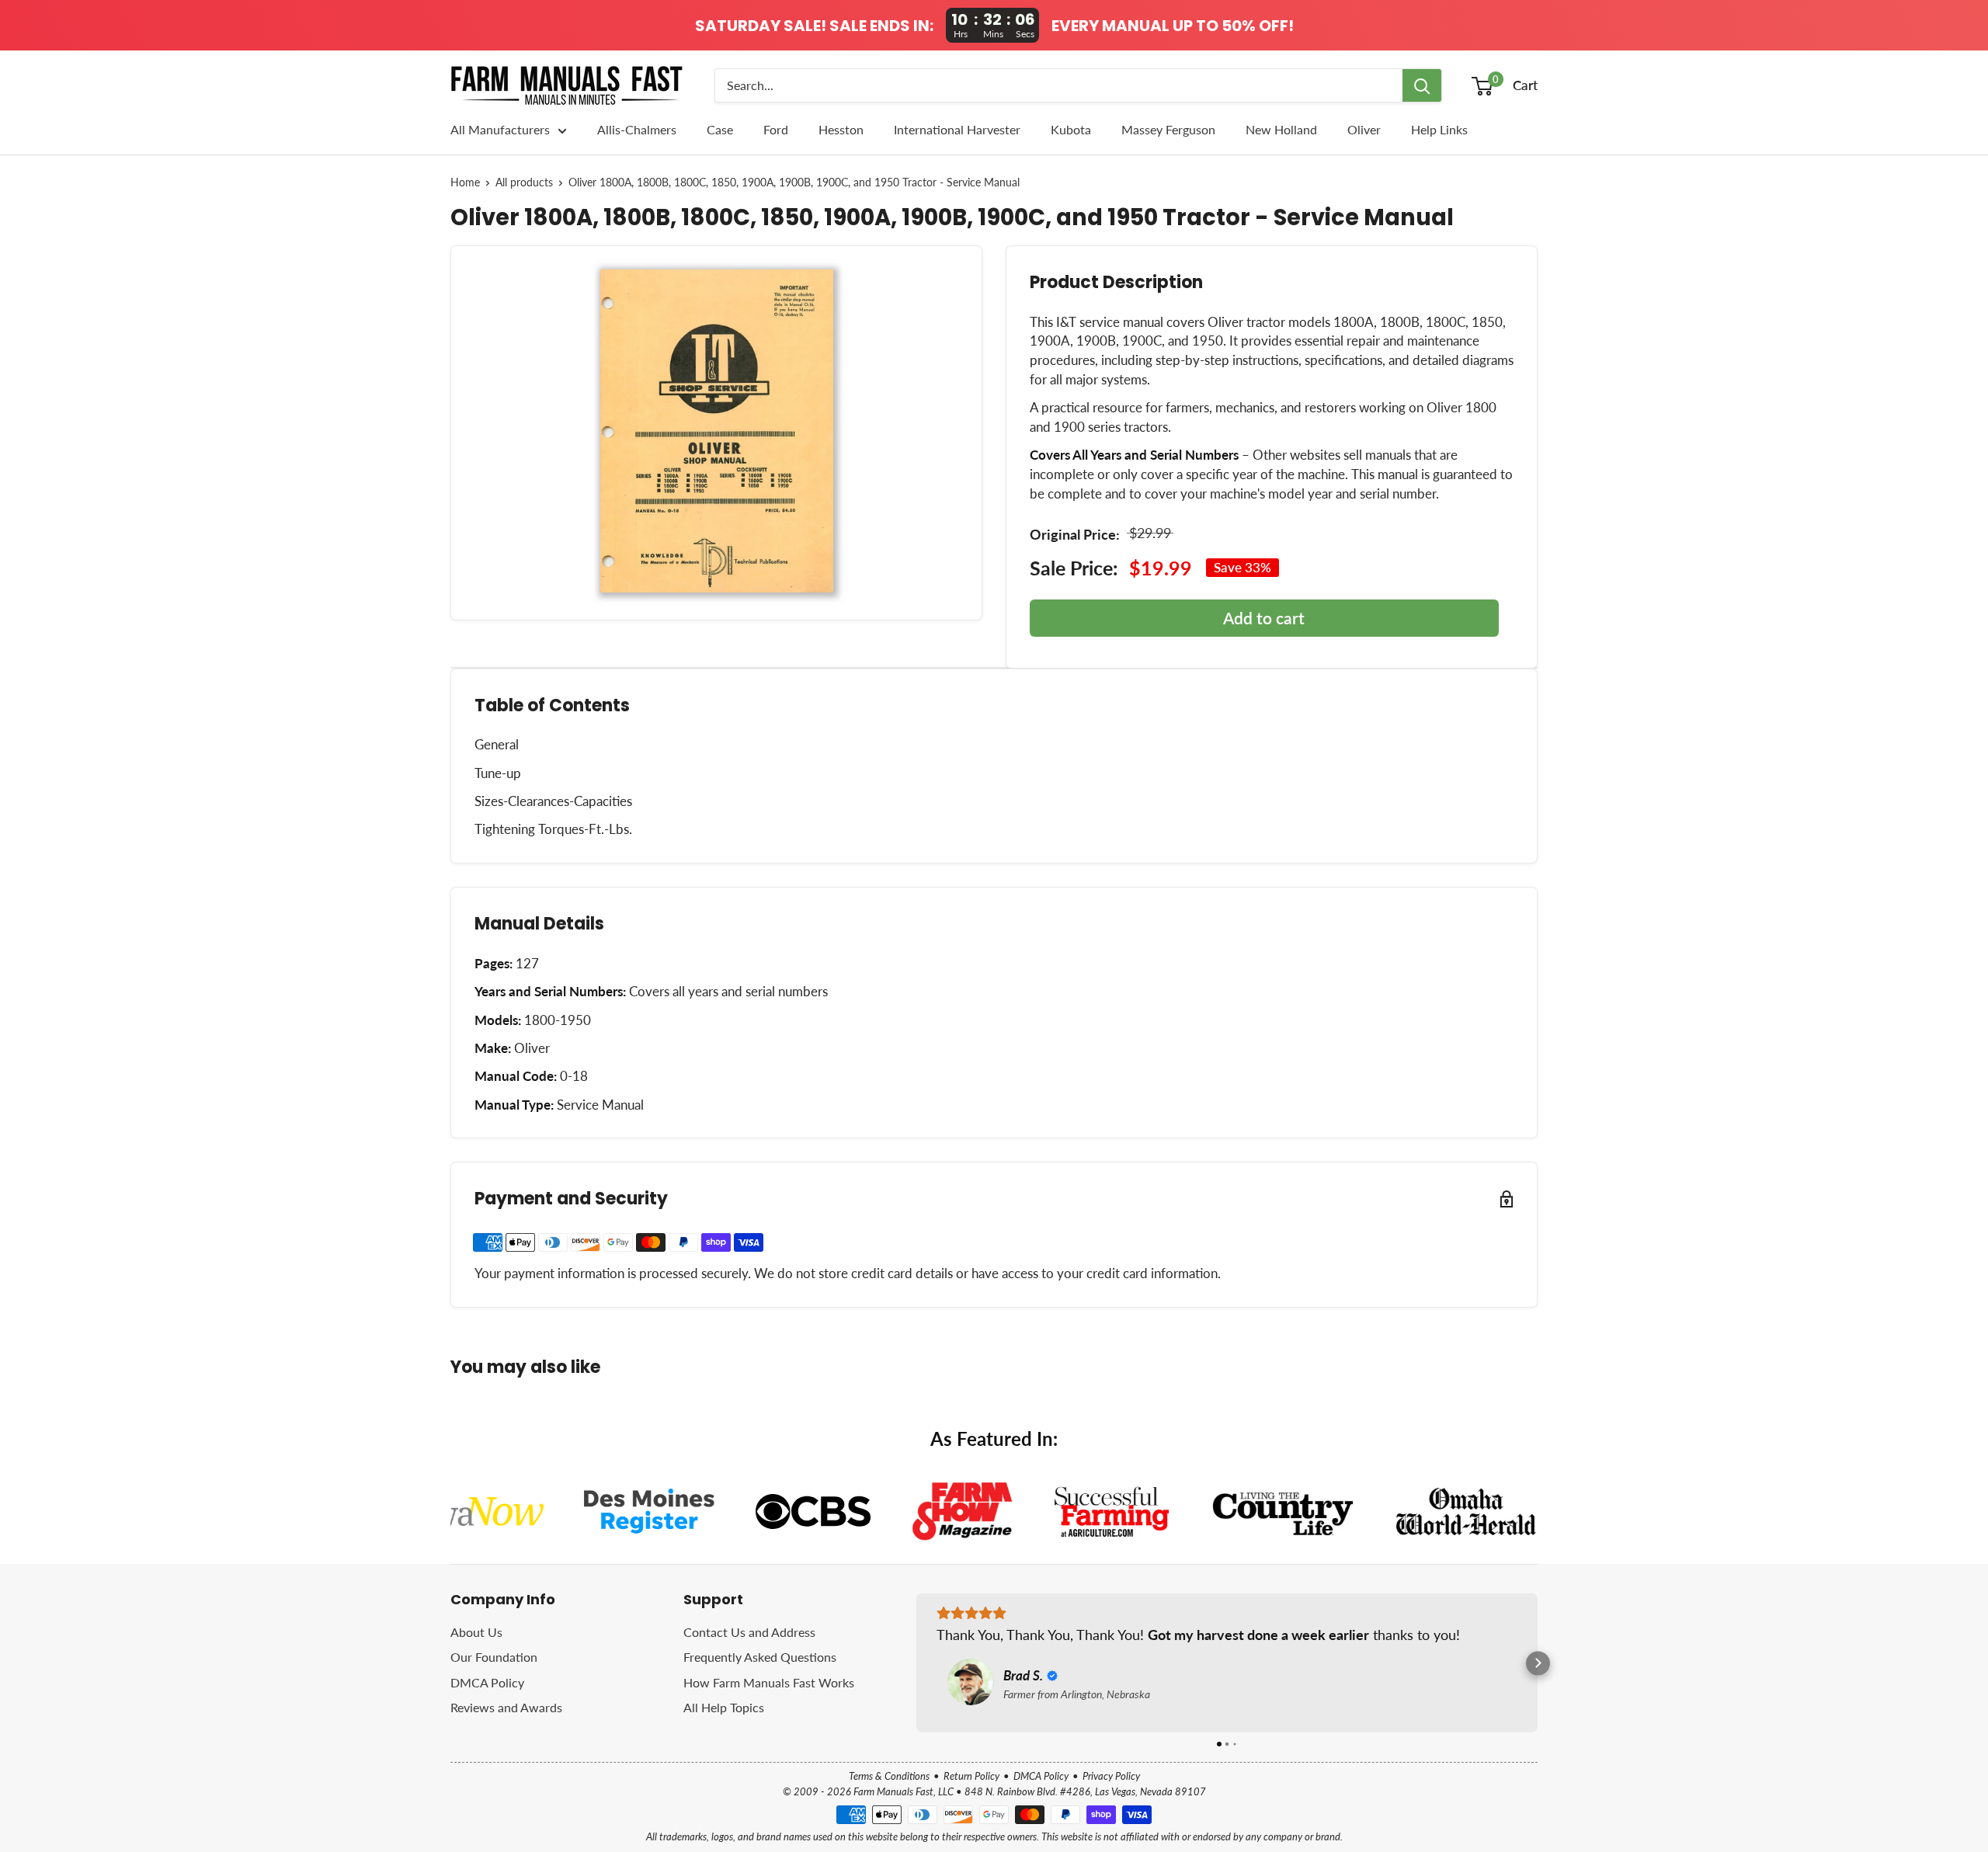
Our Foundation (494, 1657)
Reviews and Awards (506, 1707)
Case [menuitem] (720, 129)
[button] (917, 1663)
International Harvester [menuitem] (957, 129)
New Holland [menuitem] (1281, 129)
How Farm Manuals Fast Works (769, 1682)
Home (465, 182)
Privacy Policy (1111, 1776)
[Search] (1422, 85)
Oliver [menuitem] (1364, 129)
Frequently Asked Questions (760, 1657)
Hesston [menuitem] (841, 129)
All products (524, 182)
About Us (476, 1632)
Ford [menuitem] (776, 129)
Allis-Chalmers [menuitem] (637, 129)
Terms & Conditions (889, 1776)
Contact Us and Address (749, 1632)
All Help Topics (724, 1707)
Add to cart (1264, 618)
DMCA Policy (487, 1682)
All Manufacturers (500, 129)
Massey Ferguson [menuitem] (1168, 129)
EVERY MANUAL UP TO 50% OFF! (1173, 26)
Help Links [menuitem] (1439, 129)
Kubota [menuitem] (1071, 129)
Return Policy (971, 1776)
